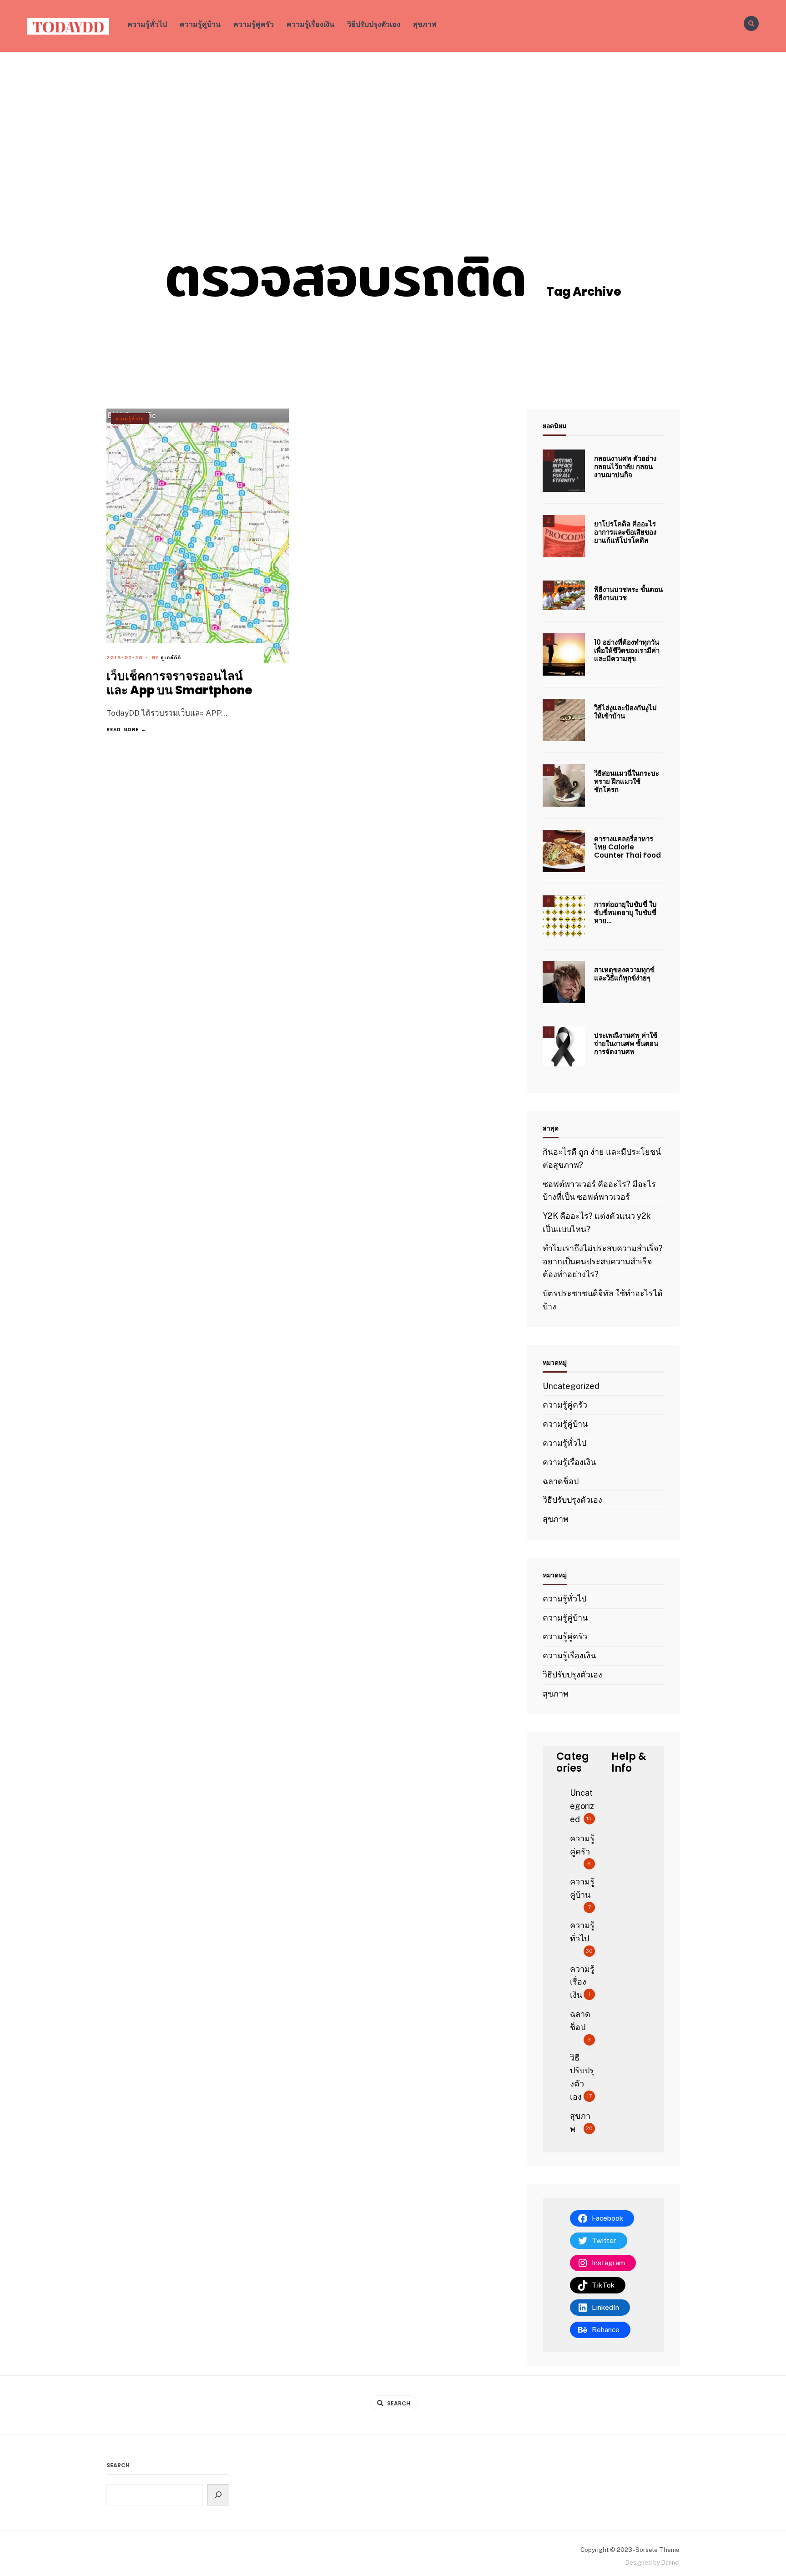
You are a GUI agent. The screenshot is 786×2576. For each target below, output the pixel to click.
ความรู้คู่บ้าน (200, 24)
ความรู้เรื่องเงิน (310, 24)
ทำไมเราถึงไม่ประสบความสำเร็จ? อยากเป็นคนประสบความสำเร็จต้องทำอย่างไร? (603, 1261)
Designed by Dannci (652, 2563)
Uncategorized (571, 1386)
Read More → (126, 729)
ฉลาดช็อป (561, 1481)
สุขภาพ (425, 24)
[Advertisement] (393, 120)
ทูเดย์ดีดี (171, 657)
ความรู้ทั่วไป (147, 24)
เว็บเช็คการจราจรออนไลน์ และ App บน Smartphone (179, 684)
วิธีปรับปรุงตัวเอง (374, 24)
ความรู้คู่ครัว (254, 24)
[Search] (219, 2495)
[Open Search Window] (751, 23)
